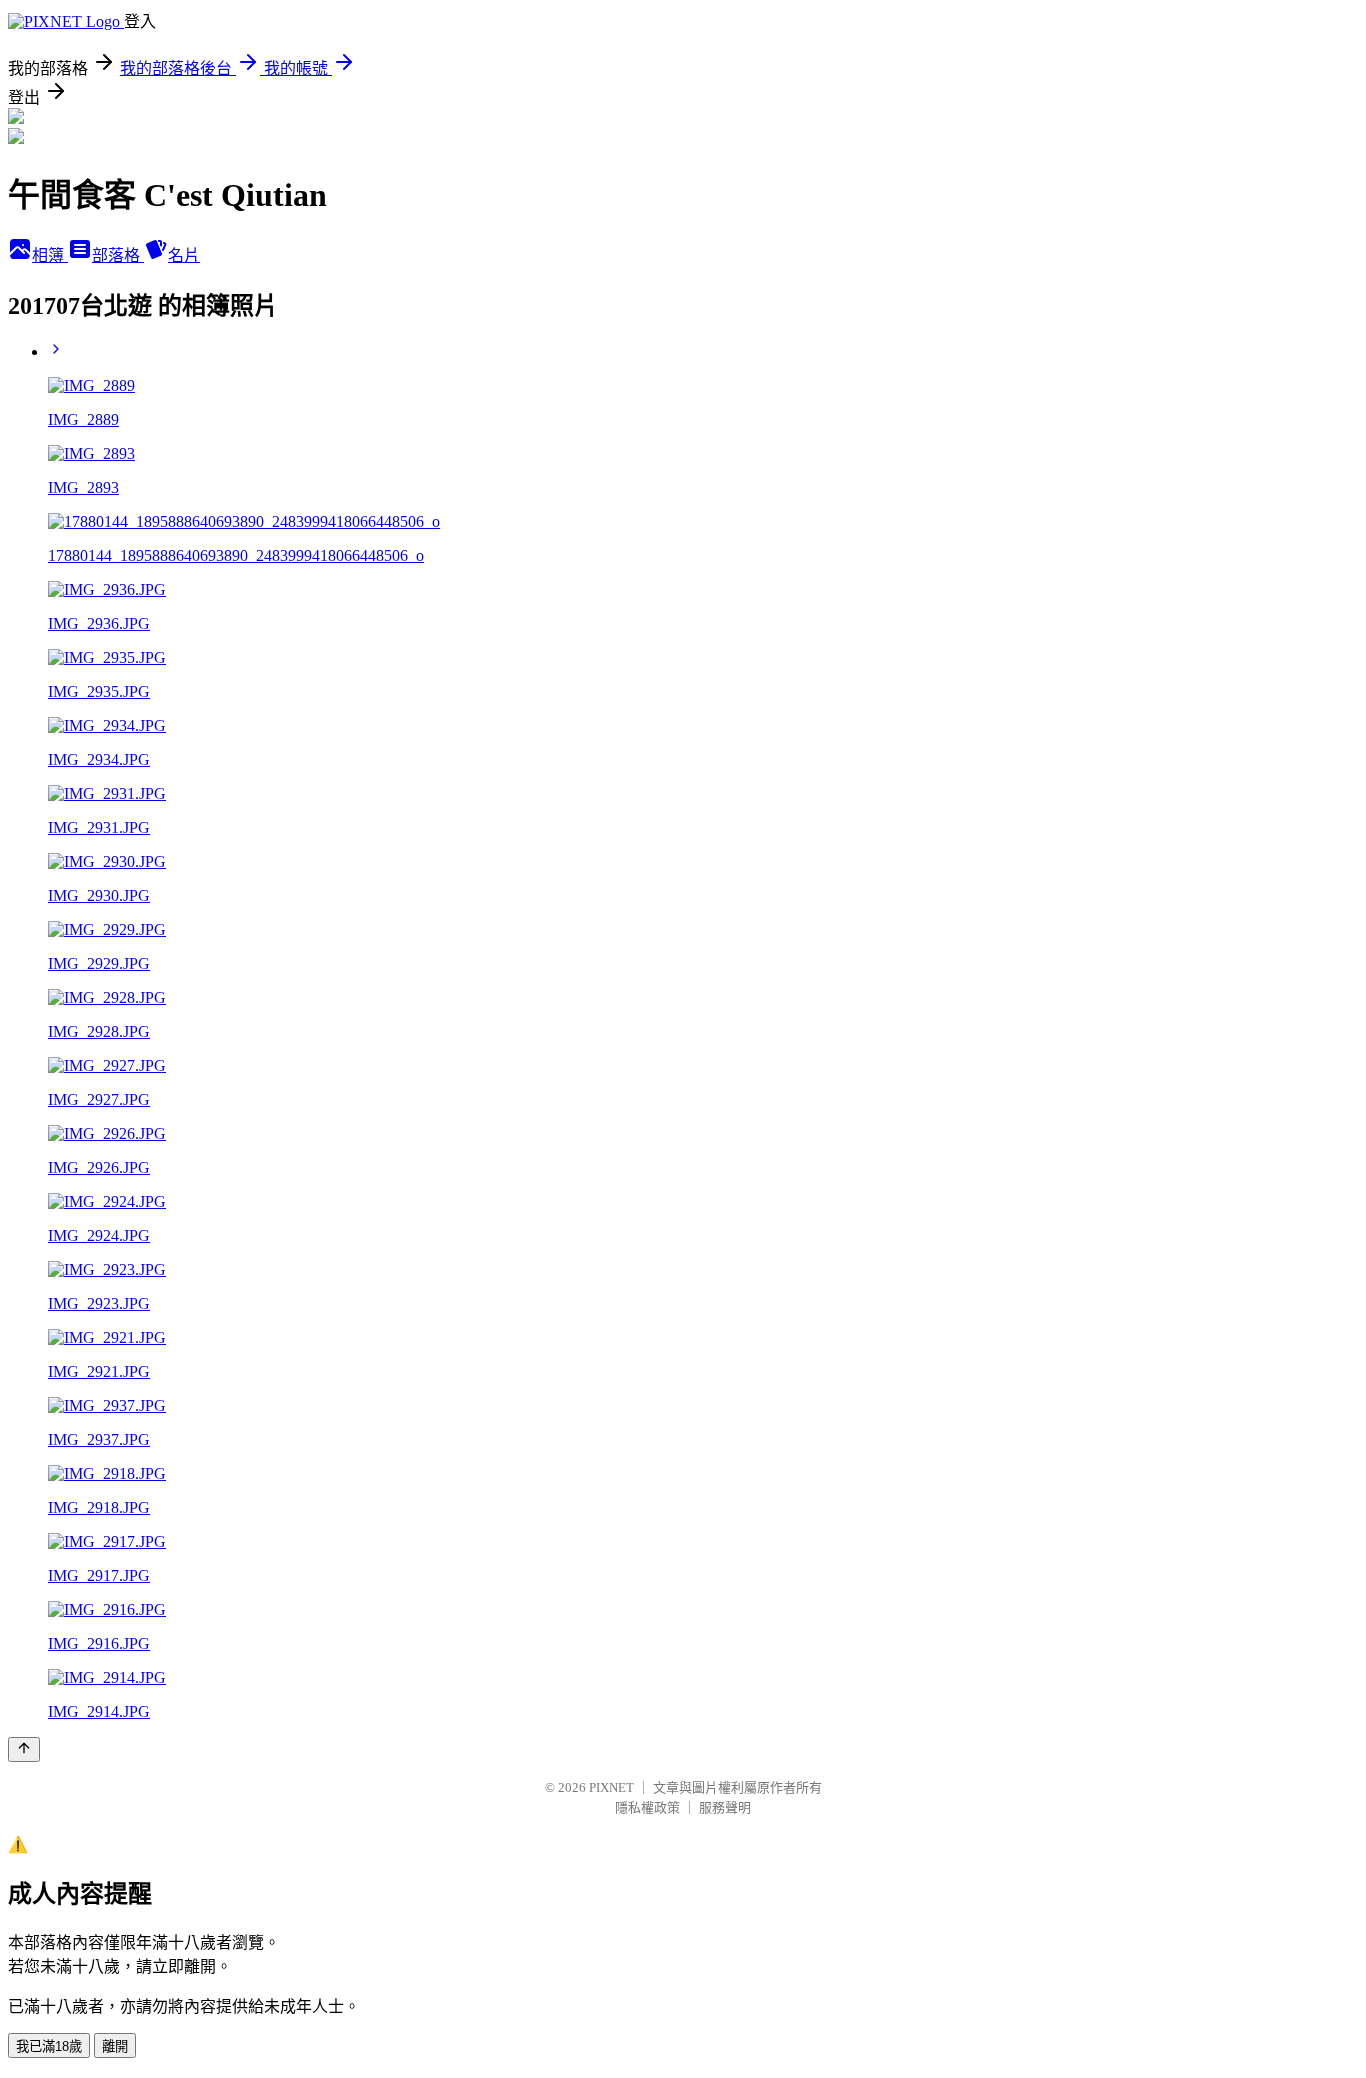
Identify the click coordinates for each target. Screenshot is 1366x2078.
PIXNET (611, 1787)
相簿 (50, 255)
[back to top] (24, 1749)
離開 (115, 2046)
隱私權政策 (647, 1807)
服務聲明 (725, 1807)
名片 (184, 255)
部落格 (118, 255)
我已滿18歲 (49, 2046)
